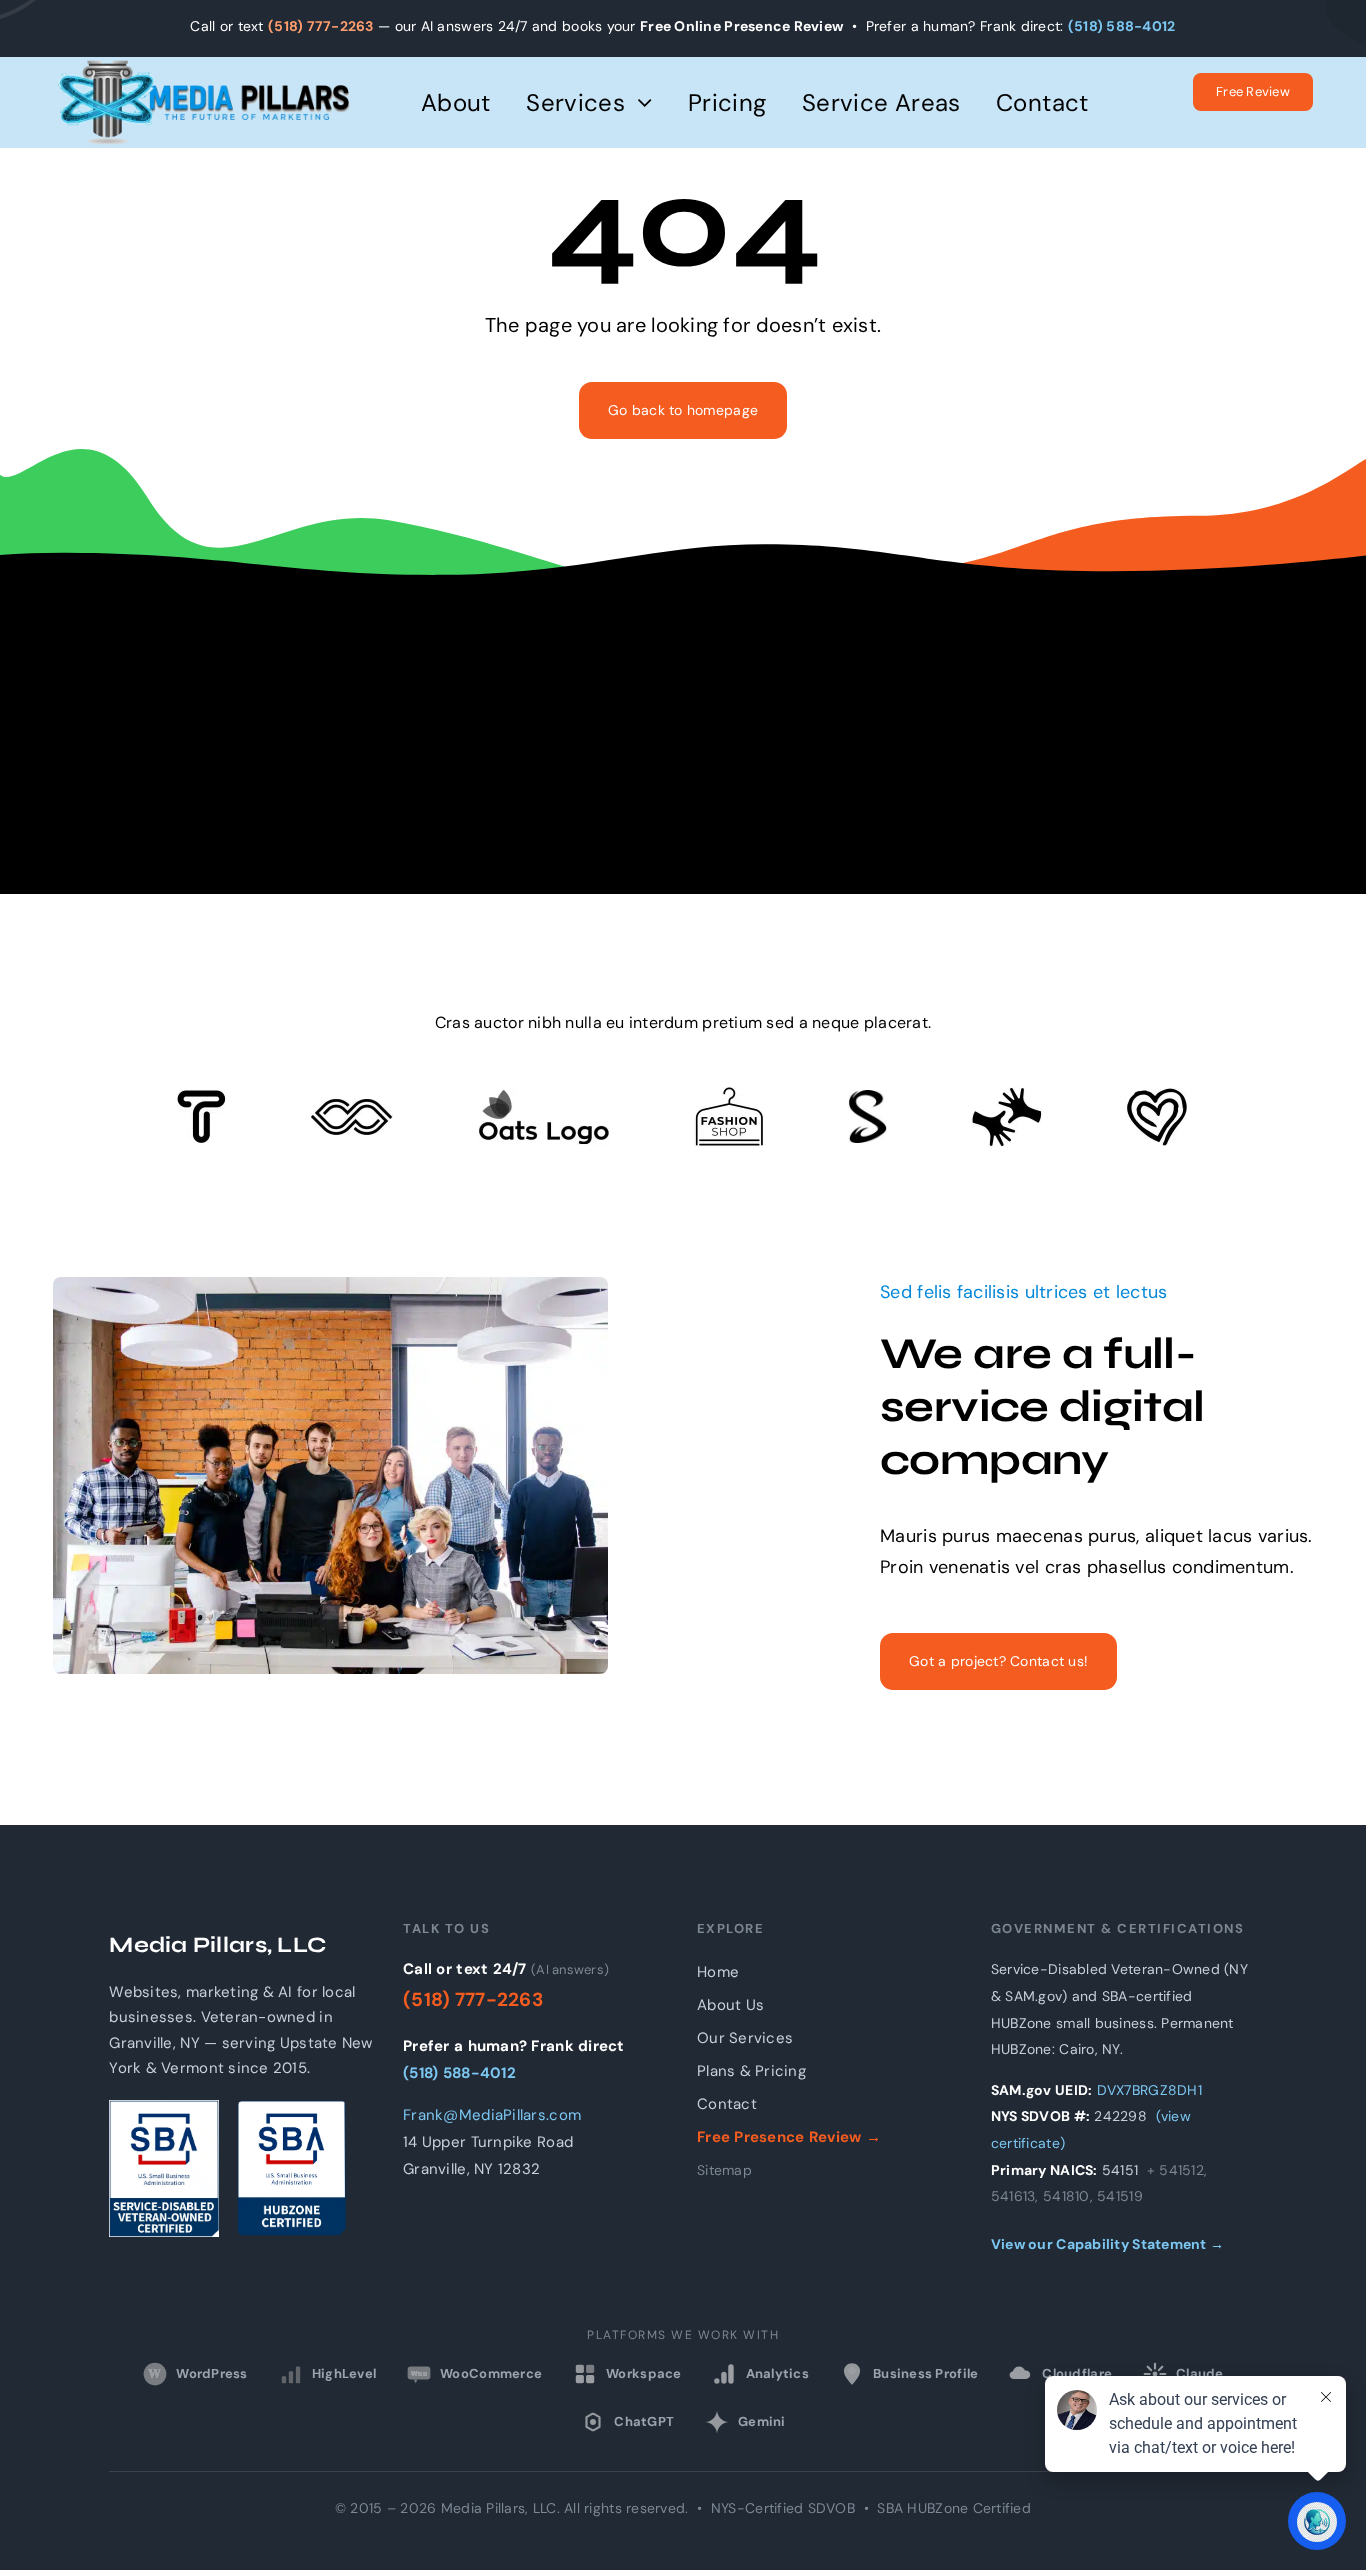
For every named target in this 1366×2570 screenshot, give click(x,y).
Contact (727, 2104)
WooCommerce (476, 2373)
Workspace (643, 2373)
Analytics (777, 2373)
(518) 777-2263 (321, 26)
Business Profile (925, 2373)
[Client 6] (201, 1099)
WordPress (198, 2373)
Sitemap (724, 2170)
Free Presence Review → (789, 2137)
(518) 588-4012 (1122, 26)
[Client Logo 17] (543, 1098)
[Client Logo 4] (729, 1096)
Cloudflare (1077, 2373)
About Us (730, 2005)
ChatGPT (644, 2421)
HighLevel (344, 2373)
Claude (1200, 2373)
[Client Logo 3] (1006, 1096)
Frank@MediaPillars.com (492, 2115)
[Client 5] (351, 1108)
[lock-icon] (867, 1099)
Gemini (762, 2421)
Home (718, 1972)
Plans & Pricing (751, 2071)
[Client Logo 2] (1157, 1097)
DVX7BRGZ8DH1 (1149, 2090)
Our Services (745, 2038)
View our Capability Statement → (1107, 2244)
